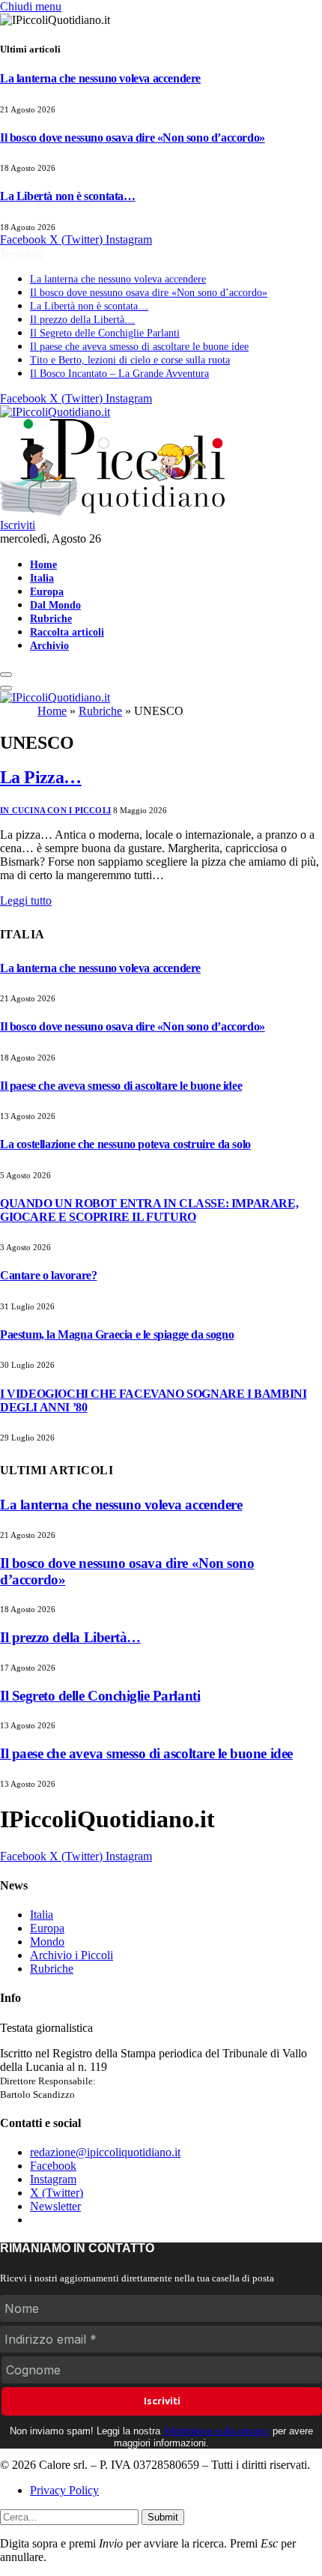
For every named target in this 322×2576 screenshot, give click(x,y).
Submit (163, 2517)
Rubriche (51, 618)
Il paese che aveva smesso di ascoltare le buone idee (139, 347)
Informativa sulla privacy (216, 2431)
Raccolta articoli (67, 632)
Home (43, 564)
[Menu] (6, 675)
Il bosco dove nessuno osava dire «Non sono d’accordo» (133, 138)
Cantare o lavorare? (48, 1275)
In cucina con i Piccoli (55, 810)
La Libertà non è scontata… (68, 196)
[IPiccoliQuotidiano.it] (55, 697)
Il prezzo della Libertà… (82, 320)
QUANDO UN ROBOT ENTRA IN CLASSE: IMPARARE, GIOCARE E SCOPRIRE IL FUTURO (149, 1210)
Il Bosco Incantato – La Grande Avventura (119, 374)
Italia (42, 578)
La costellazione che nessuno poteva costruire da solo (125, 1144)
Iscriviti (18, 525)
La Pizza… (41, 777)
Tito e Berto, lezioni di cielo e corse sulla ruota (130, 360)
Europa (47, 591)
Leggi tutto (26, 901)
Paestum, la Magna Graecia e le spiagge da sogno (117, 1334)
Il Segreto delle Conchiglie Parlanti (105, 333)
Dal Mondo (55, 605)
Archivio (49, 645)
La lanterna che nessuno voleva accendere (100, 78)
